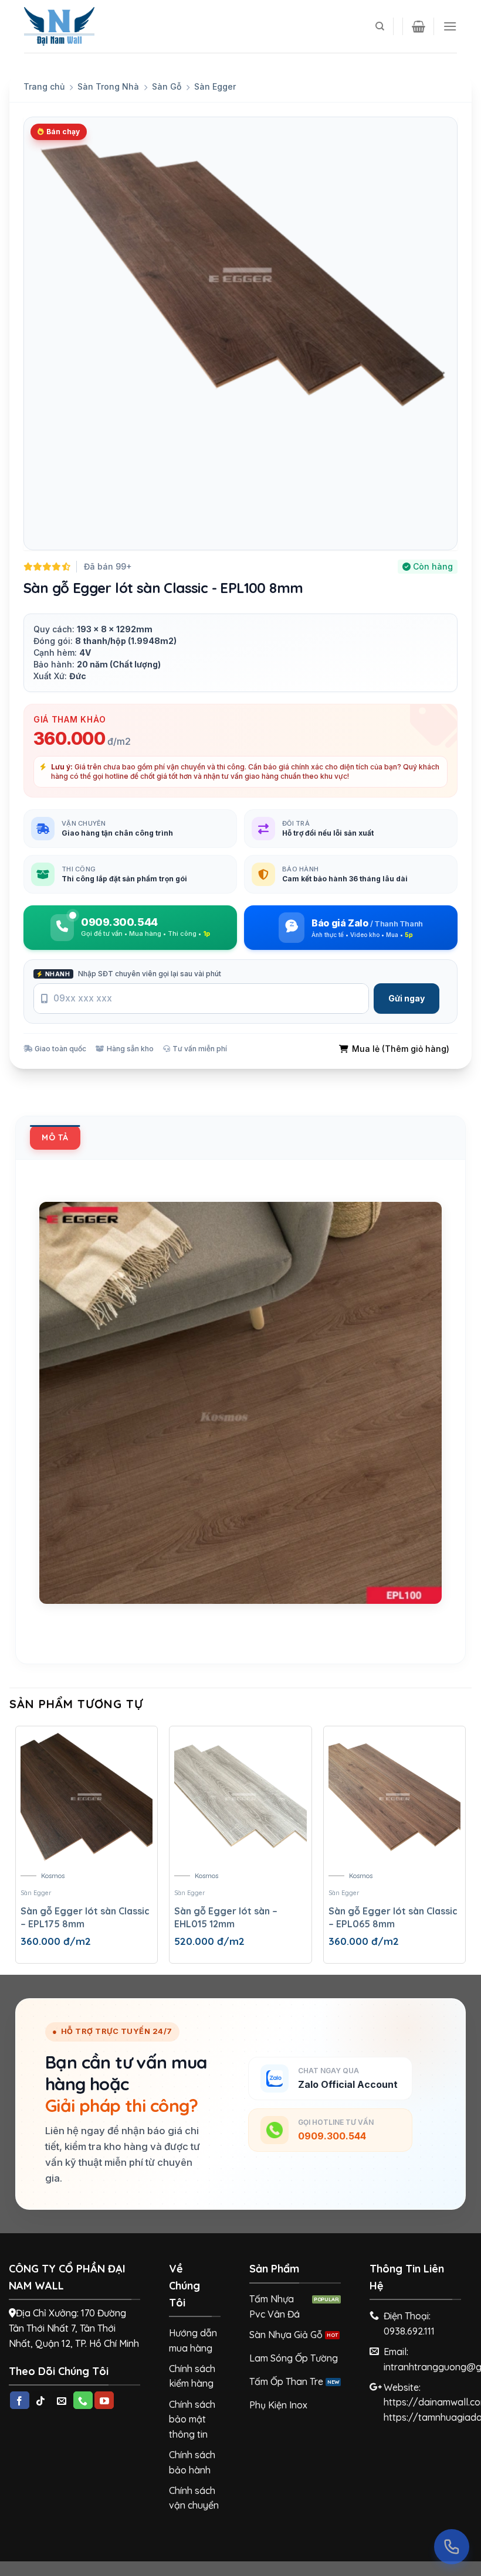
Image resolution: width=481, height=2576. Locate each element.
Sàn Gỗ (167, 86)
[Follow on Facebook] (20, 2400)
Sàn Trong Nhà (108, 86)
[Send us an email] (62, 2400)
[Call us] (83, 2400)
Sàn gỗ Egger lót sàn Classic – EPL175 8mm (85, 1917)
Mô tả (55, 1137)
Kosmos (53, 1876)
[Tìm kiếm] (380, 26)
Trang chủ (44, 86)
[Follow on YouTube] (104, 2400)
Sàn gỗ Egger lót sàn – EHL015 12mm (226, 1917)
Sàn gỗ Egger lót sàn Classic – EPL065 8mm (393, 1917)
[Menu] (450, 26)
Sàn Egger (215, 86)
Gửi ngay (407, 998)
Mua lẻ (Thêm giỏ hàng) (401, 1049)
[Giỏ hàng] (419, 26)
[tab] (55, 1137)
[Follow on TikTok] (41, 2400)
